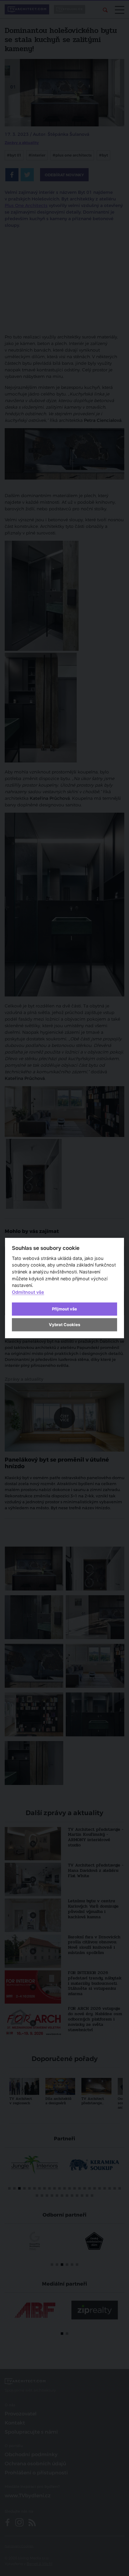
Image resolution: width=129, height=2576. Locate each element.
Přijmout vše (64, 1309)
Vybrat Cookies (64, 1325)
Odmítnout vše (28, 1292)
